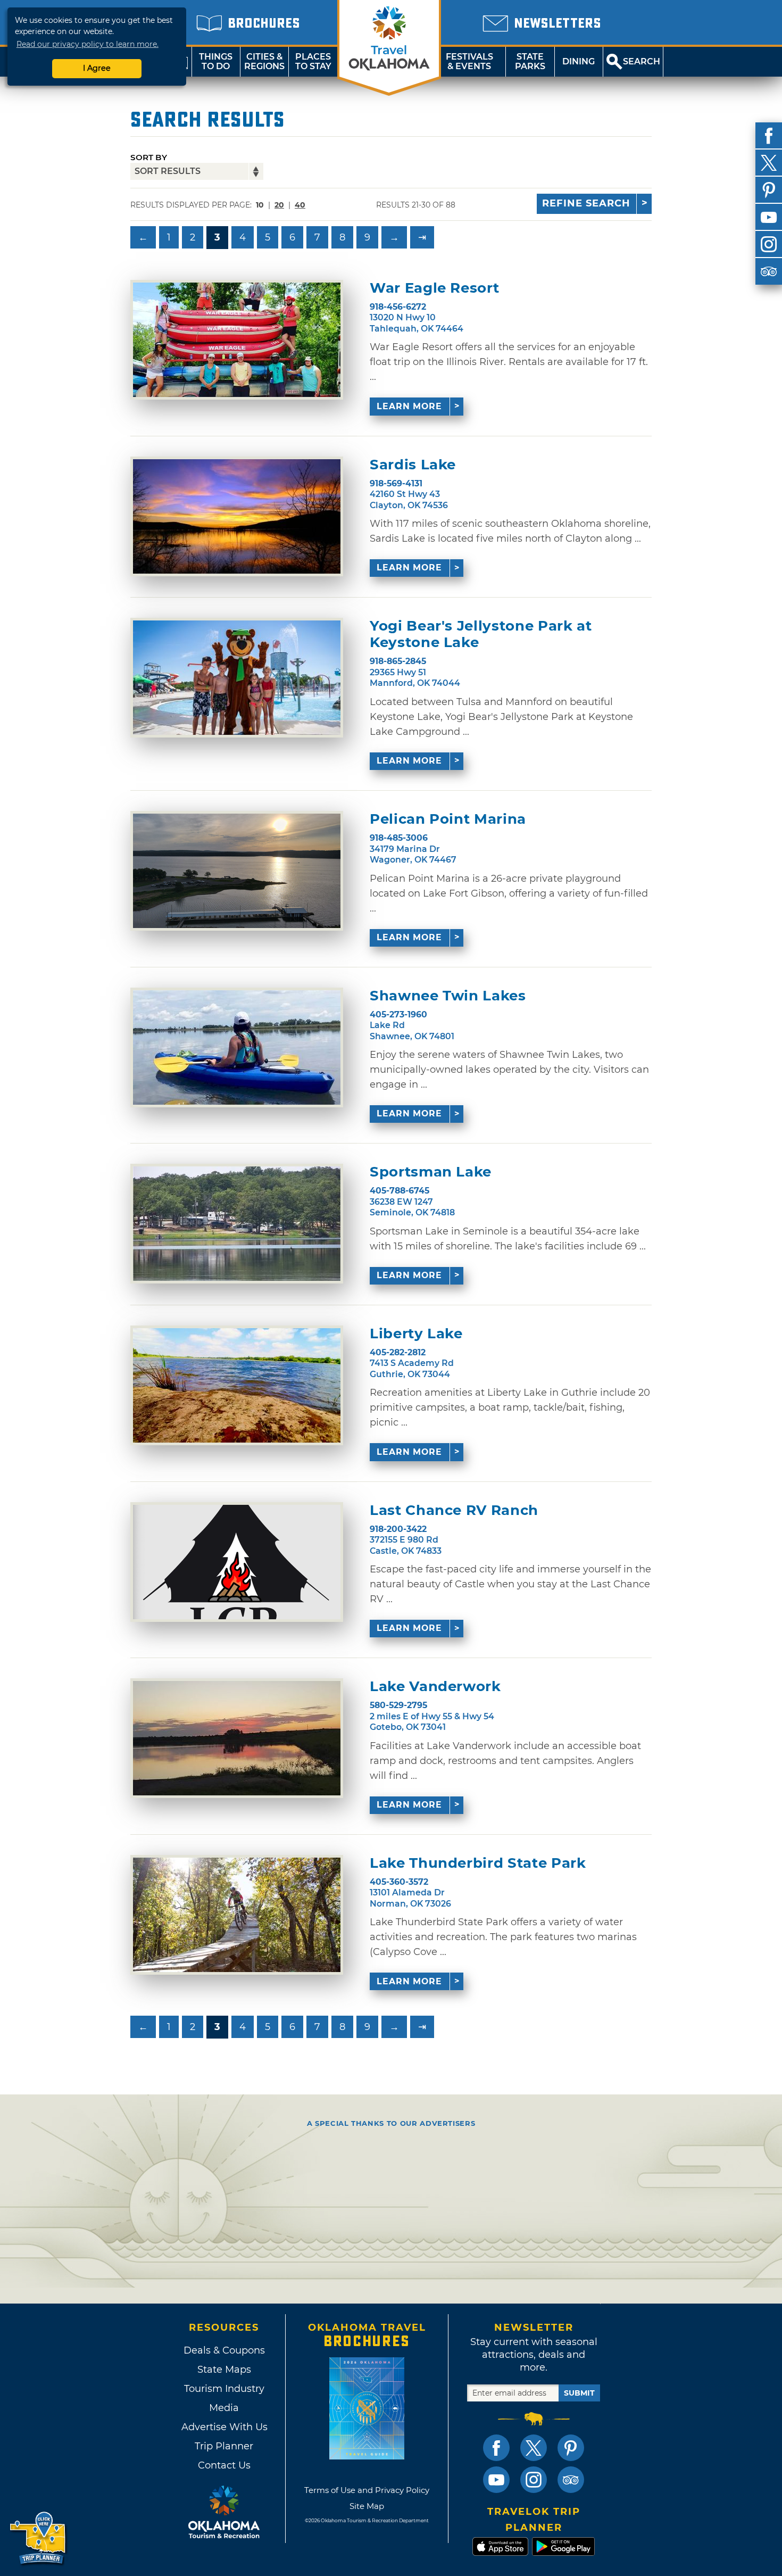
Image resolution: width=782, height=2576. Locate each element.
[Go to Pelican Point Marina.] (237, 871)
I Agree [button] (97, 68)
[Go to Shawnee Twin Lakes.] (237, 1047)
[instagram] (769, 244)
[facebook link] (496, 2448)
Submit (579, 2393)
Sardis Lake (413, 465)
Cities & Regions (264, 61)
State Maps (224, 2370)
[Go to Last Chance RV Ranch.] (237, 1562)
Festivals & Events (469, 61)
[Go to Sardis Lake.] (237, 516)
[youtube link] (496, 2480)
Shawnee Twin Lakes (448, 996)
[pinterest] (769, 190)
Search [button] (642, 61)
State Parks (530, 61)
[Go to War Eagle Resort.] (237, 340)
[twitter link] (534, 2448)
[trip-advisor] (769, 271)
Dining (579, 61)
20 (279, 205)
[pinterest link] (571, 2448)
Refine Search (586, 203)
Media (224, 2408)
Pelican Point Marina (448, 819)
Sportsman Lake (431, 1172)
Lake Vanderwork (435, 1687)
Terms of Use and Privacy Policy (367, 2490)
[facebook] (769, 136)
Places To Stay (313, 61)
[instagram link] (534, 2480)
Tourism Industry (224, 2389)
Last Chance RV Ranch (454, 1510)
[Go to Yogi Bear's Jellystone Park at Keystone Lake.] (237, 678)
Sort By (149, 157)
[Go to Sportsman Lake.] (237, 1224)
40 (300, 205)
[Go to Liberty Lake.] (237, 1385)
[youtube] (769, 217)
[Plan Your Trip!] (39, 2538)
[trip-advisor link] (571, 2480)
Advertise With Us (224, 2427)
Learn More (409, 406)
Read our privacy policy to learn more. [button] (88, 44)
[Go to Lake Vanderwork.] (237, 1738)
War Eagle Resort (434, 288)
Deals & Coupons (224, 2350)
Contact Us (224, 2465)
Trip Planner (224, 2446)
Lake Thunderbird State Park (478, 1863)
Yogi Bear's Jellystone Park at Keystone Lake (481, 634)
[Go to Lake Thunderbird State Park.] (237, 1915)
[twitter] (769, 163)
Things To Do (216, 61)
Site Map (367, 2506)
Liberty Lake (416, 1334)
